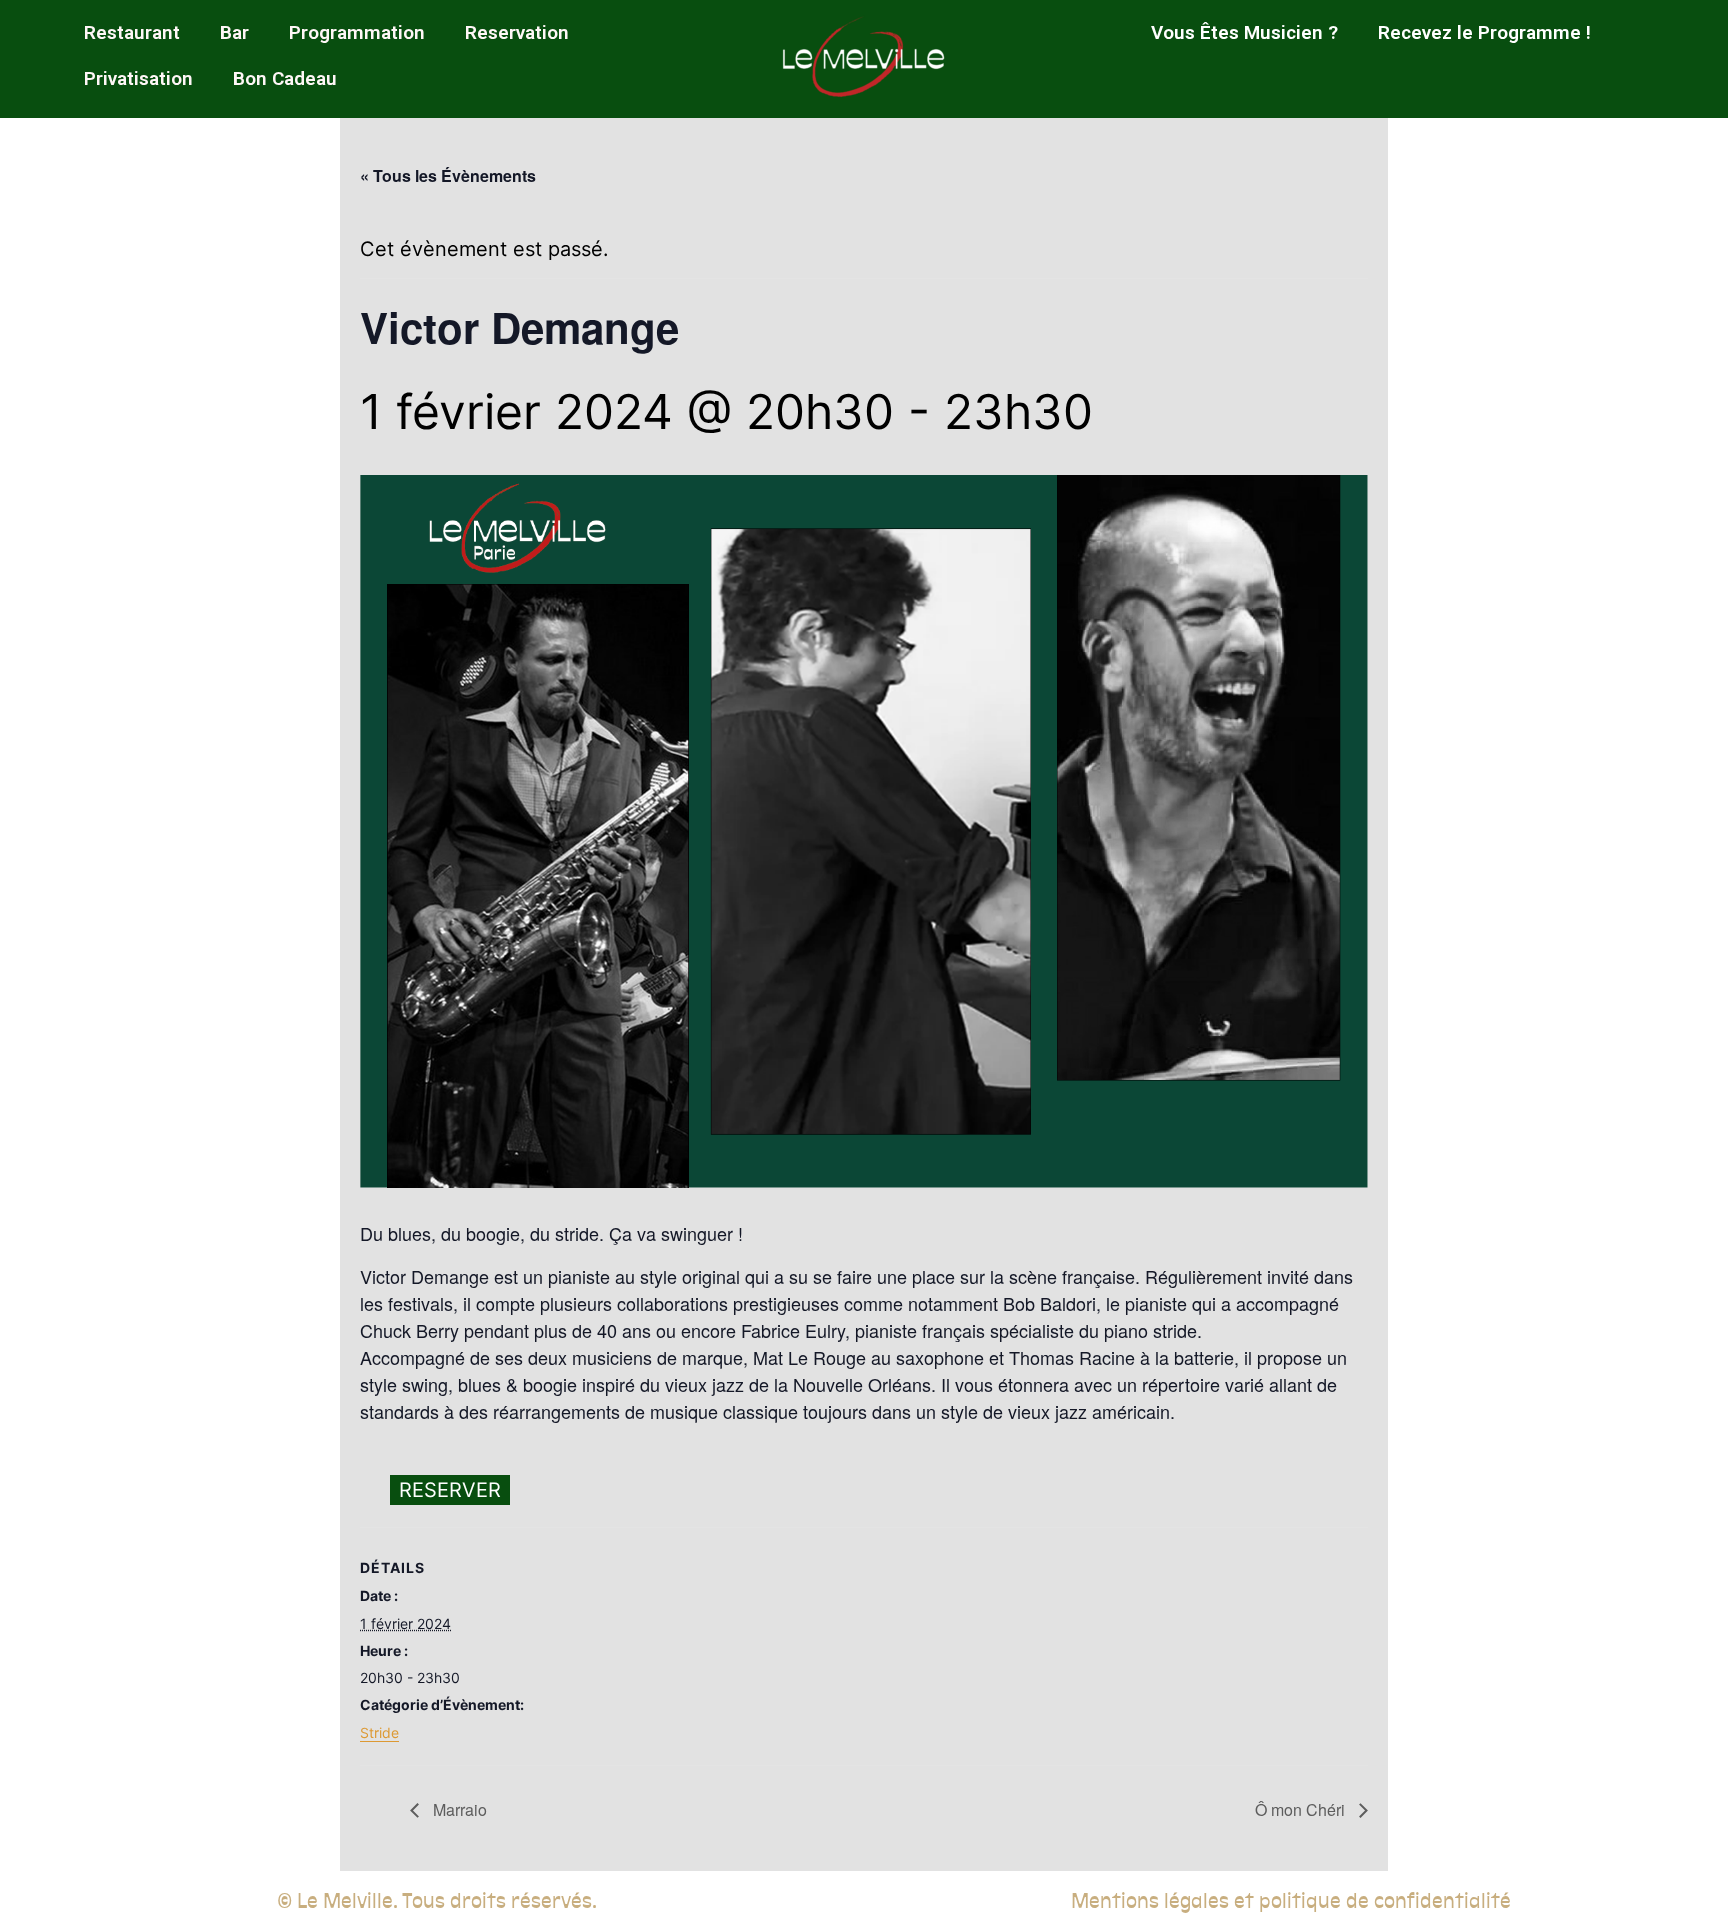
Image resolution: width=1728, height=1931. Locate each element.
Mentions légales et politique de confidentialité (1291, 1901)
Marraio (458, 1809)
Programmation (357, 32)
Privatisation (138, 78)
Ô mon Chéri (1302, 1809)
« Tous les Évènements (448, 175)
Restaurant (132, 32)
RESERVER (450, 1490)
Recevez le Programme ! (1484, 32)
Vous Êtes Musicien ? (1244, 32)
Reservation (517, 32)
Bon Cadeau (285, 78)
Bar (234, 32)
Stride (379, 1732)
